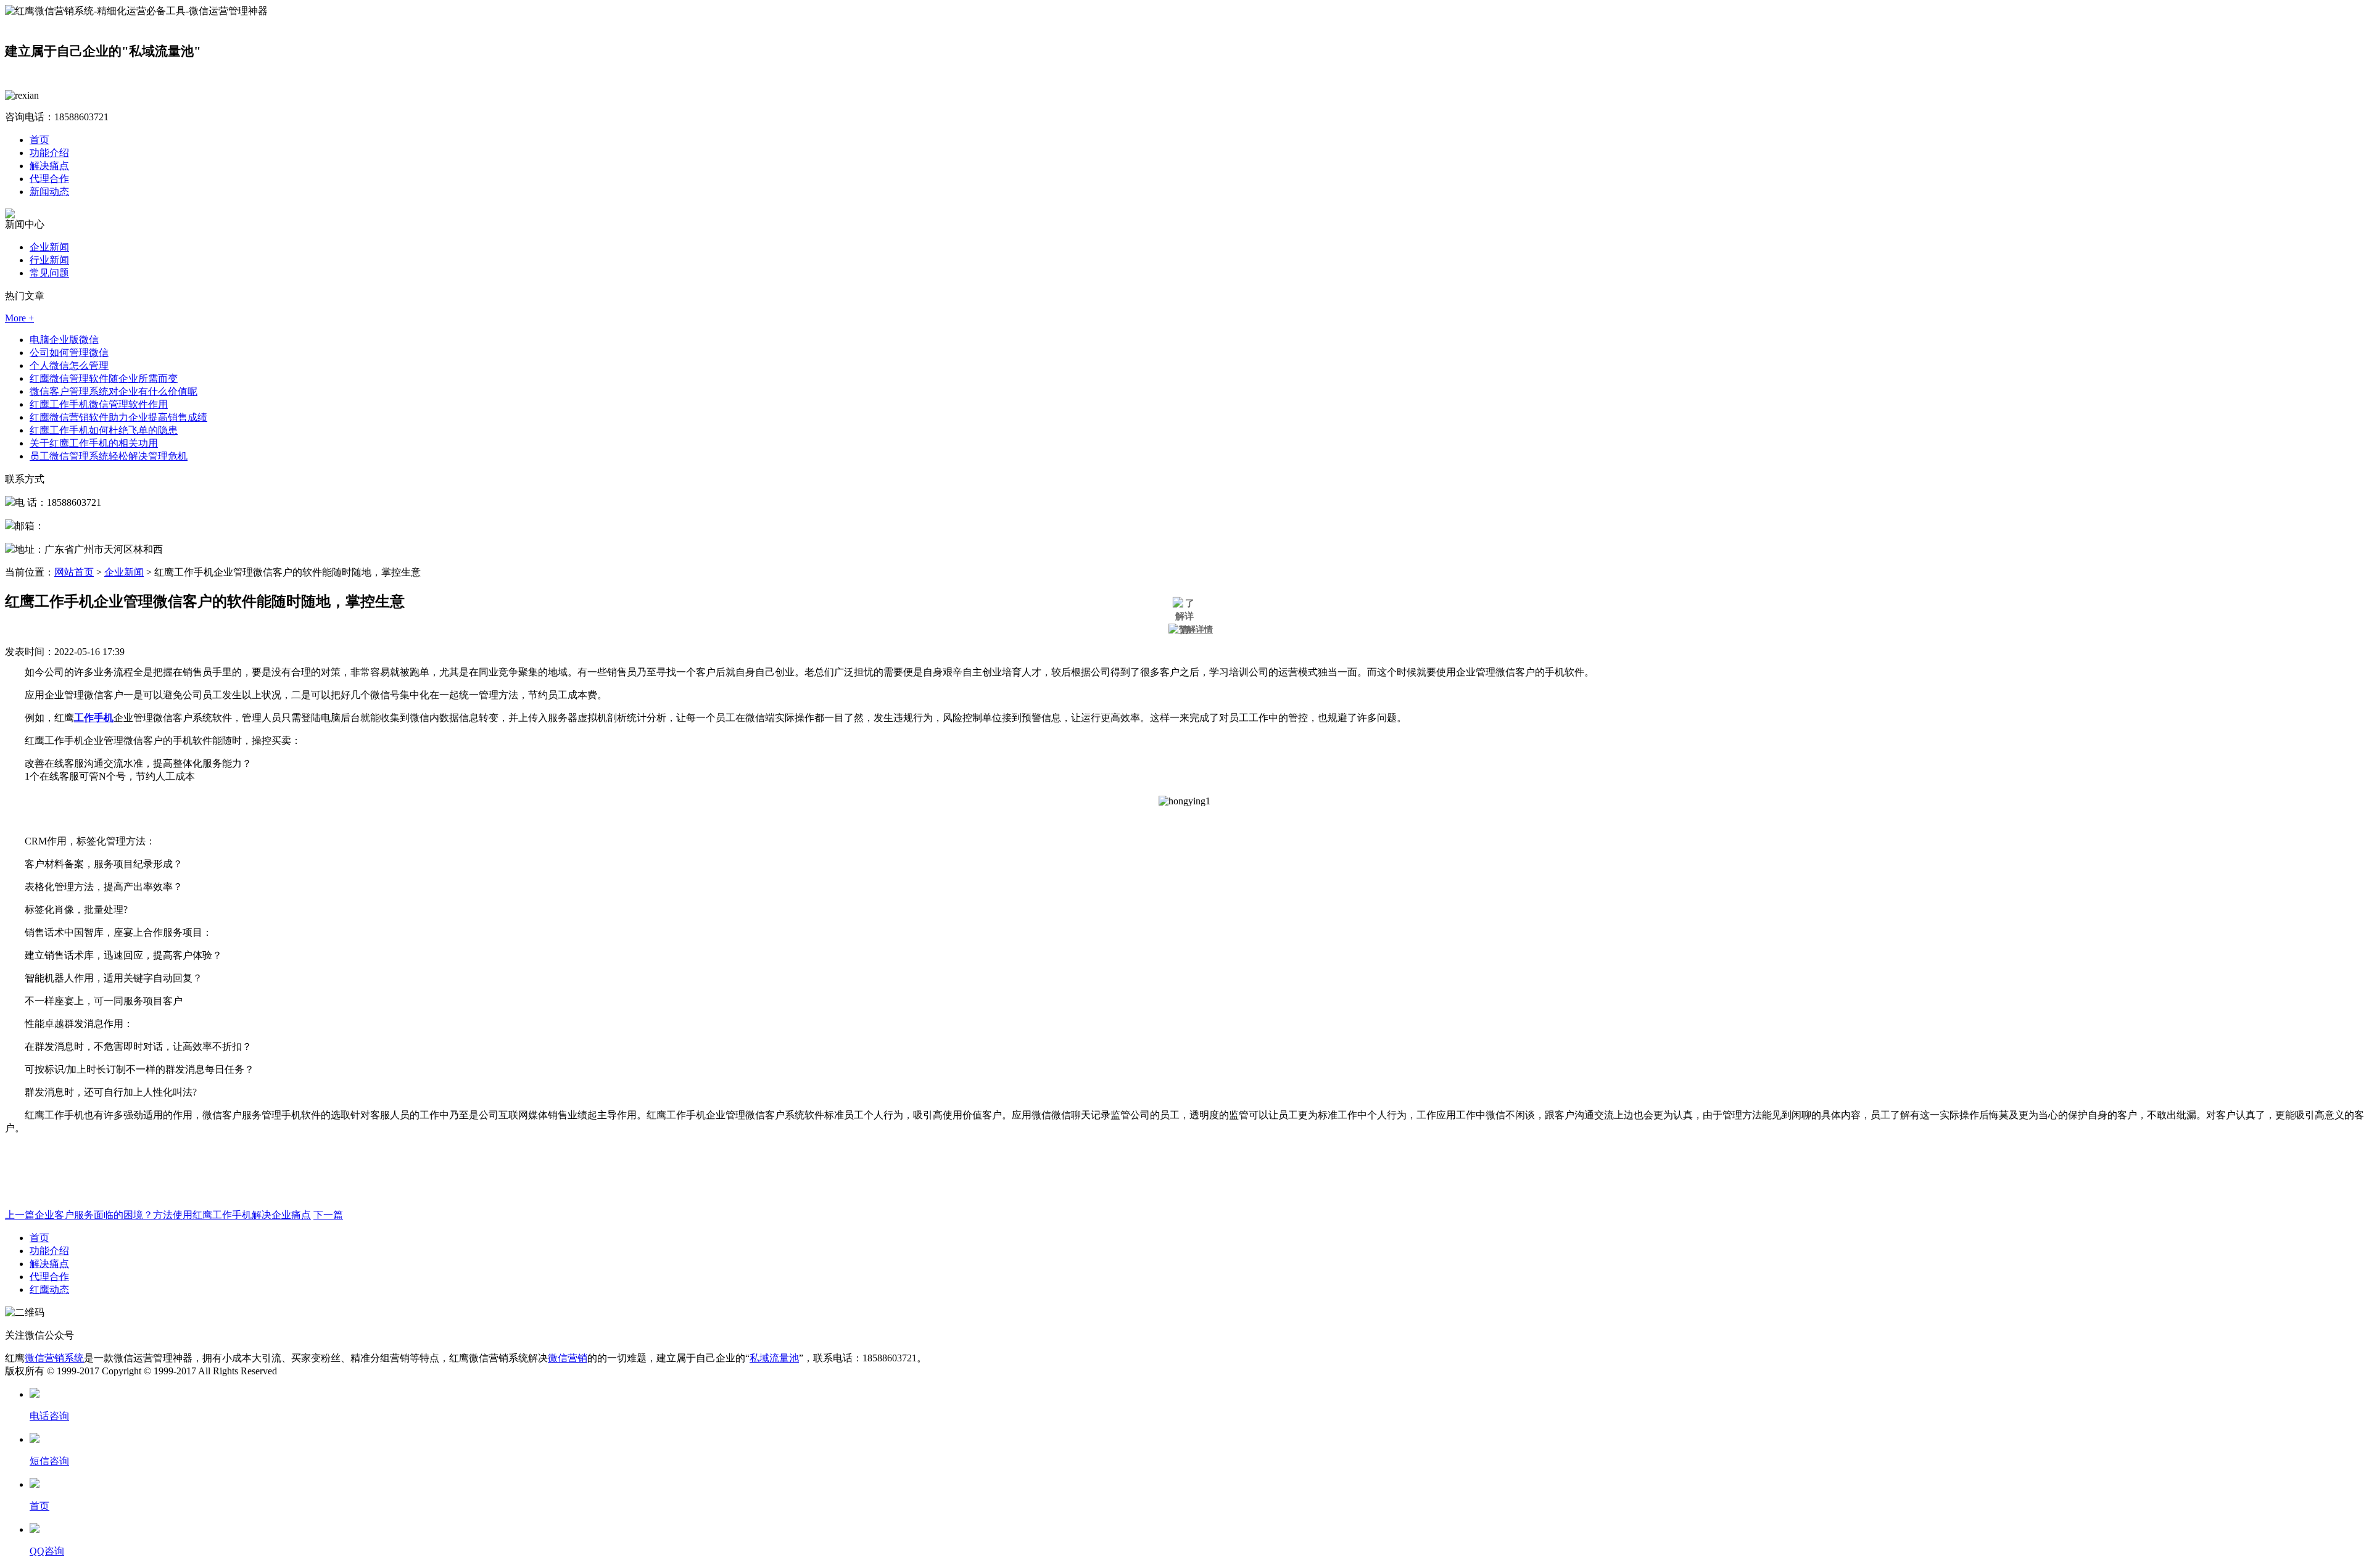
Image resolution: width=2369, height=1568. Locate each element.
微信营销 (568, 1358)
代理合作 (49, 179)
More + (19, 318)
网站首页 (74, 572)
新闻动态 (49, 192)
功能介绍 (49, 153)
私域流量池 (774, 1358)
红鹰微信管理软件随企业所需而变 (104, 378)
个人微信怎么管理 (69, 365)
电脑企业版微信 (64, 340)
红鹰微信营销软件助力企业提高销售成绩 (118, 417)
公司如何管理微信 (69, 353)
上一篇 (158, 1215)
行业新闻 (49, 260)
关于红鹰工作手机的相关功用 (94, 443)
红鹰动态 (49, 1289)
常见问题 (49, 273)
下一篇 (328, 1215)
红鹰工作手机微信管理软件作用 (99, 404)
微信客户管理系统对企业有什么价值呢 (114, 391)
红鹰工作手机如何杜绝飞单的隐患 (104, 430)
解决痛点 (49, 166)
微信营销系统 (54, 1358)
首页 (39, 140)
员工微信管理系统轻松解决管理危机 (109, 456)
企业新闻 (49, 247)
